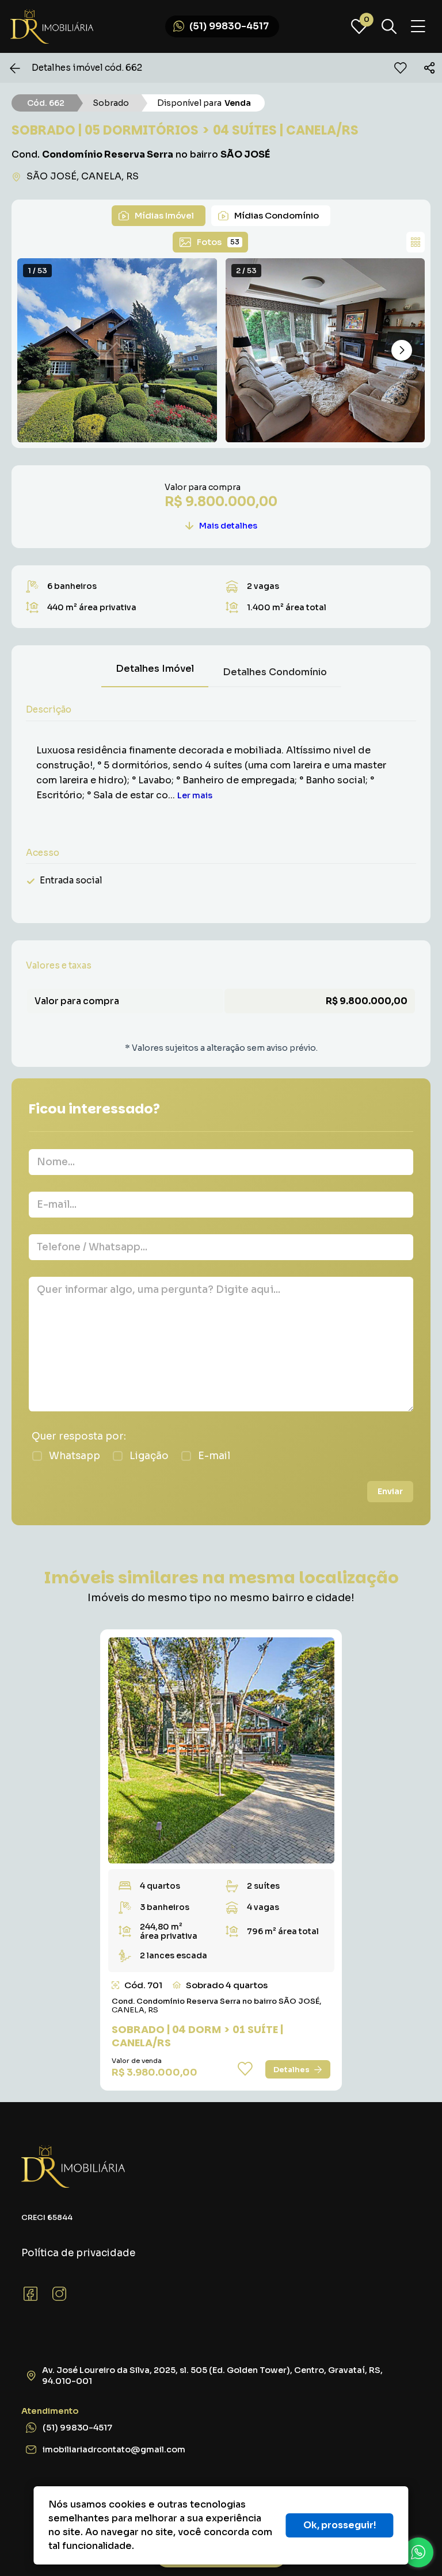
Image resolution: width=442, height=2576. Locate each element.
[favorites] (401, 68)
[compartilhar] (429, 68)
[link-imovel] (221, 1750)
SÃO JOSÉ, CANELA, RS (83, 176)
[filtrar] (389, 26)
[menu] (418, 27)
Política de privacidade (78, 2253)
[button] (402, 350)
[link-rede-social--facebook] (31, 2294)
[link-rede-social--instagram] (59, 2294)
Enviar (390, 1491)
